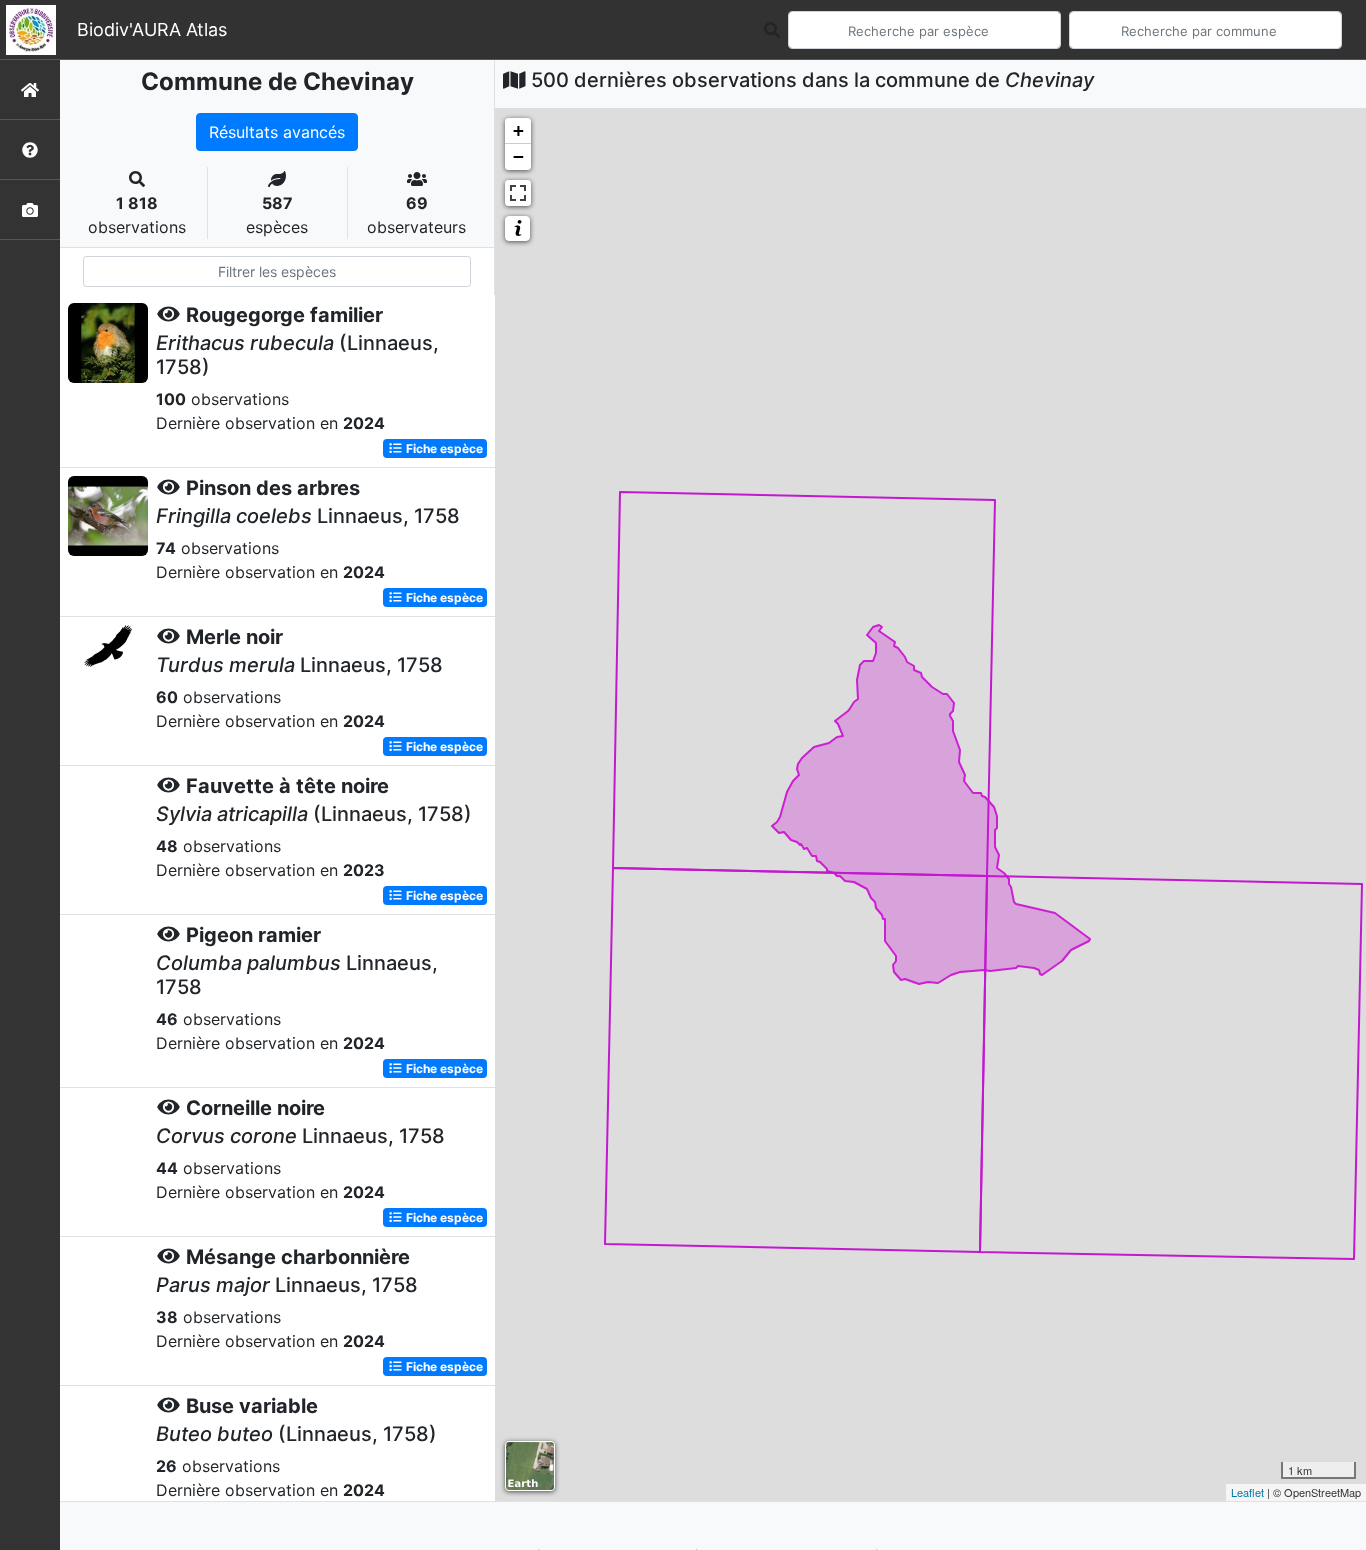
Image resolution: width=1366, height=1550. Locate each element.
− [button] (518, 156)
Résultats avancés (277, 132)
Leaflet (1247, 1492)
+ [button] (518, 130)
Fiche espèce (443, 448)
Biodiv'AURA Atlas (152, 29)
